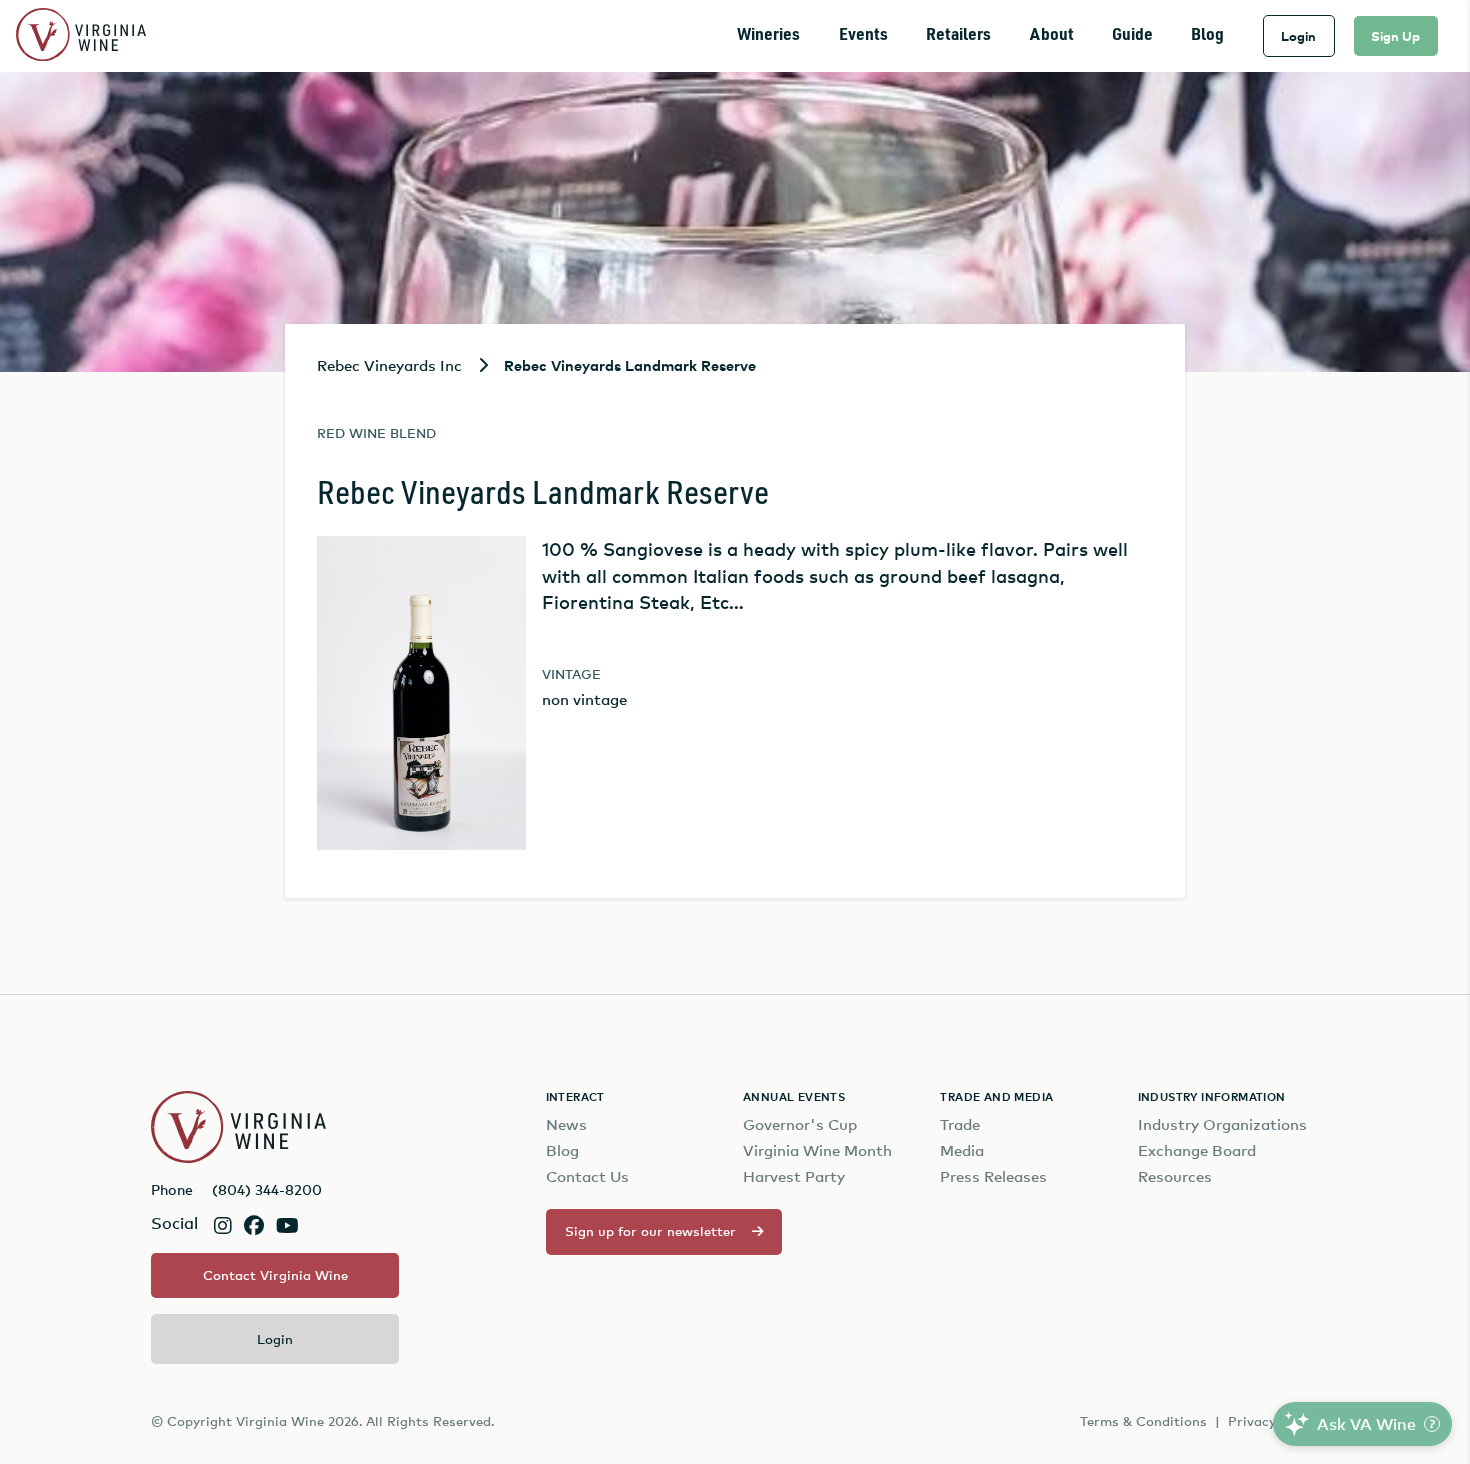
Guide (1132, 35)
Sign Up (1395, 36)
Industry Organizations (1222, 1124)
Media (962, 1150)
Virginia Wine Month (817, 1150)
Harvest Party (794, 1176)
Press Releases (993, 1176)
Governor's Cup (800, 1124)
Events (863, 35)
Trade (960, 1124)
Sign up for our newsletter (650, 1231)
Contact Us (587, 1176)
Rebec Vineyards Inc (389, 365)
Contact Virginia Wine (275, 1275)
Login (1298, 36)
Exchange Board (1197, 1150)
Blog (1207, 35)
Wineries (768, 35)
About (1052, 35)
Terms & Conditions (1143, 1421)
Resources (1175, 1176)
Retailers (958, 35)
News (566, 1124)
